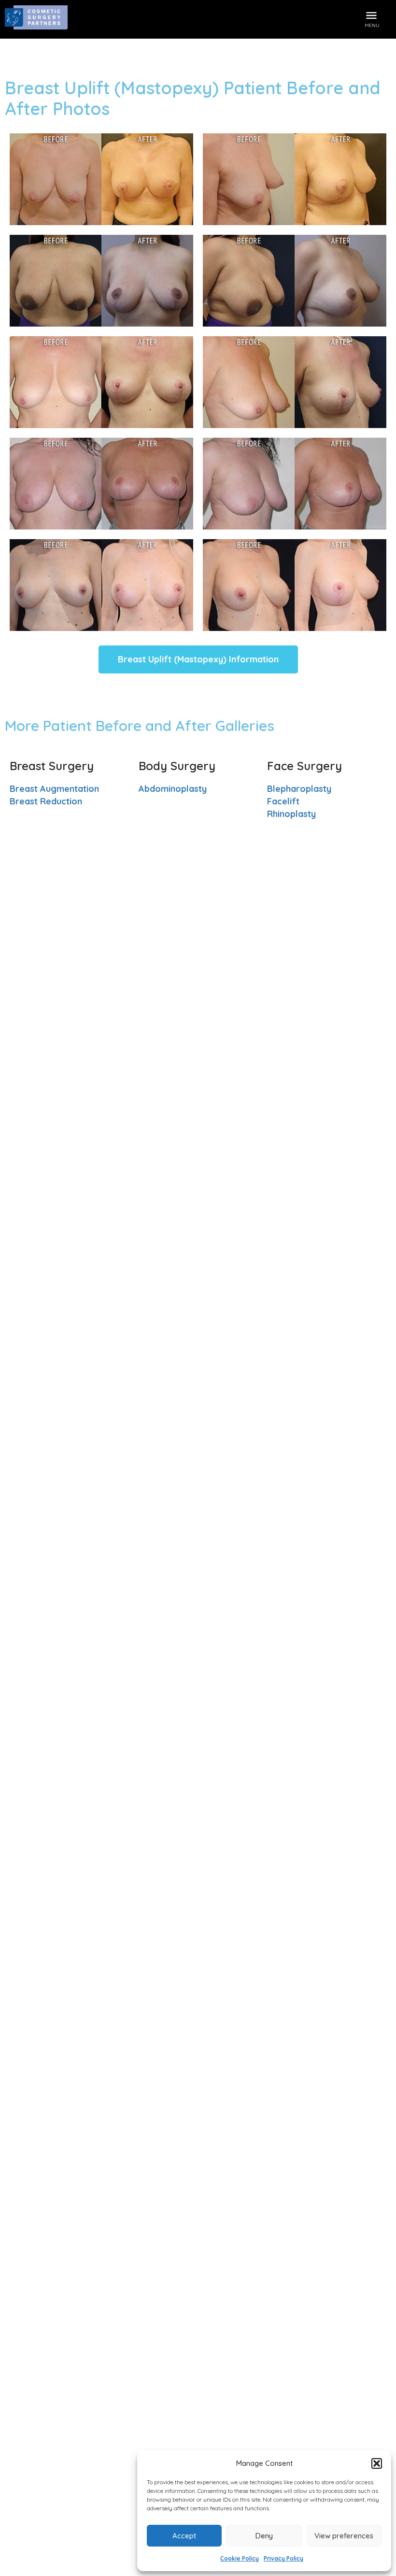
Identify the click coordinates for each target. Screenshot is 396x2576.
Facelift (283, 801)
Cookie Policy (240, 2558)
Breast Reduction (46, 801)
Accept (184, 2536)
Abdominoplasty (173, 789)
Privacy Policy (283, 2558)
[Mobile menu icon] (372, 14)
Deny (264, 2536)
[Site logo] (37, 19)
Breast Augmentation (54, 789)
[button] (377, 2463)
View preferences (344, 2536)
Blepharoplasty (299, 789)
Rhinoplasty (291, 814)
